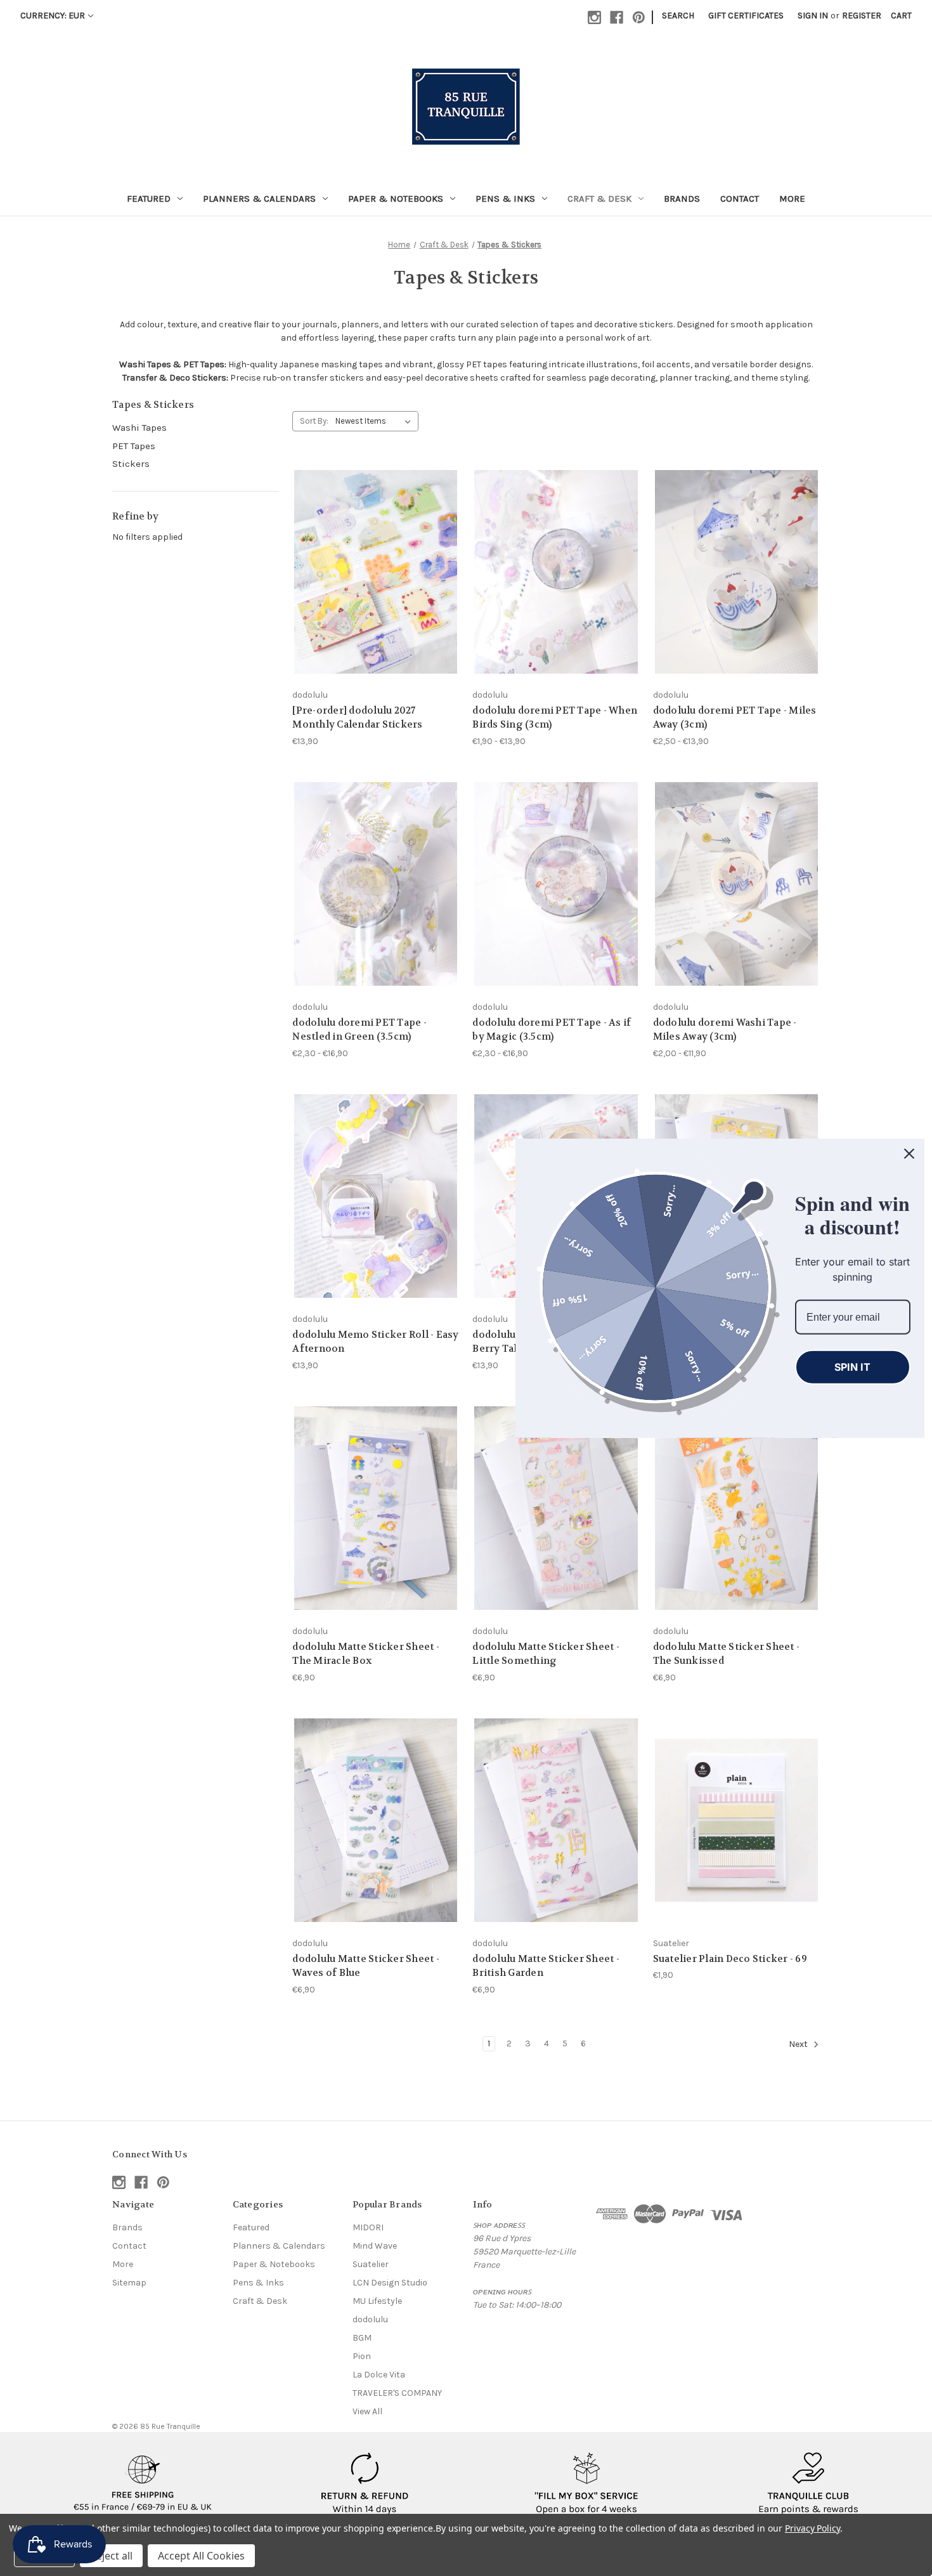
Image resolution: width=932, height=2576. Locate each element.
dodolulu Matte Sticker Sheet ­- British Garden (546, 1966)
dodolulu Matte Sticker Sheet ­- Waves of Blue (366, 1966)
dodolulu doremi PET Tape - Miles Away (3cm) (735, 718)
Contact (740, 199)
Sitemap (129, 2283)
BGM (362, 2338)
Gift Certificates (746, 16)
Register (862, 16)
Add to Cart (376, 1218)
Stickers (131, 464)
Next (799, 2044)
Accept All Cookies (201, 2556)
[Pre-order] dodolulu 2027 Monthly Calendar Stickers (357, 718)
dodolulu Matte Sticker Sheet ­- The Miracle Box (366, 1654)
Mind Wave (375, 2246)
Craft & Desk (599, 199)
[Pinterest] (639, 17)
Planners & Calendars (259, 199)
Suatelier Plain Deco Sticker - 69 (730, 1959)
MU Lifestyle (377, 2301)
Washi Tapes (139, 428)
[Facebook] (617, 17)
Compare (372, 572)
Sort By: (314, 421)
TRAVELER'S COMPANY (397, 2393)
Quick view (366, 548)
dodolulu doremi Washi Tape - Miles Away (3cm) (725, 1030)
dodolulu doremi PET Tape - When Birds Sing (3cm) (555, 718)
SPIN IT (852, 1366)
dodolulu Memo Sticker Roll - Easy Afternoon (375, 1342)
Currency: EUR (53, 16)
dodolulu (370, 2319)
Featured (149, 199)
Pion (362, 2356)
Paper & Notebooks (396, 199)
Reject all (111, 2556)
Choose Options (556, 594)
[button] (143, 2484)
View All (367, 2411)
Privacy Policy (812, 2528)
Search (678, 16)
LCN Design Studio (390, 2283)
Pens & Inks (505, 199)
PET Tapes (134, 446)
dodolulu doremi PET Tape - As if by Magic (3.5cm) (552, 1030)
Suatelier (371, 2264)
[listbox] (376, 421)
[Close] (909, 1153)
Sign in (813, 16)
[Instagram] (594, 17)
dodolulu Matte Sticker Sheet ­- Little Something (546, 1654)
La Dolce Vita (379, 2375)
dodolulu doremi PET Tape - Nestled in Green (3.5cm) (359, 1030)
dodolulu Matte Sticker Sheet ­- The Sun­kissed (727, 1654)
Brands (682, 199)
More (792, 199)
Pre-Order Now (376, 594)
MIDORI (368, 2227)
